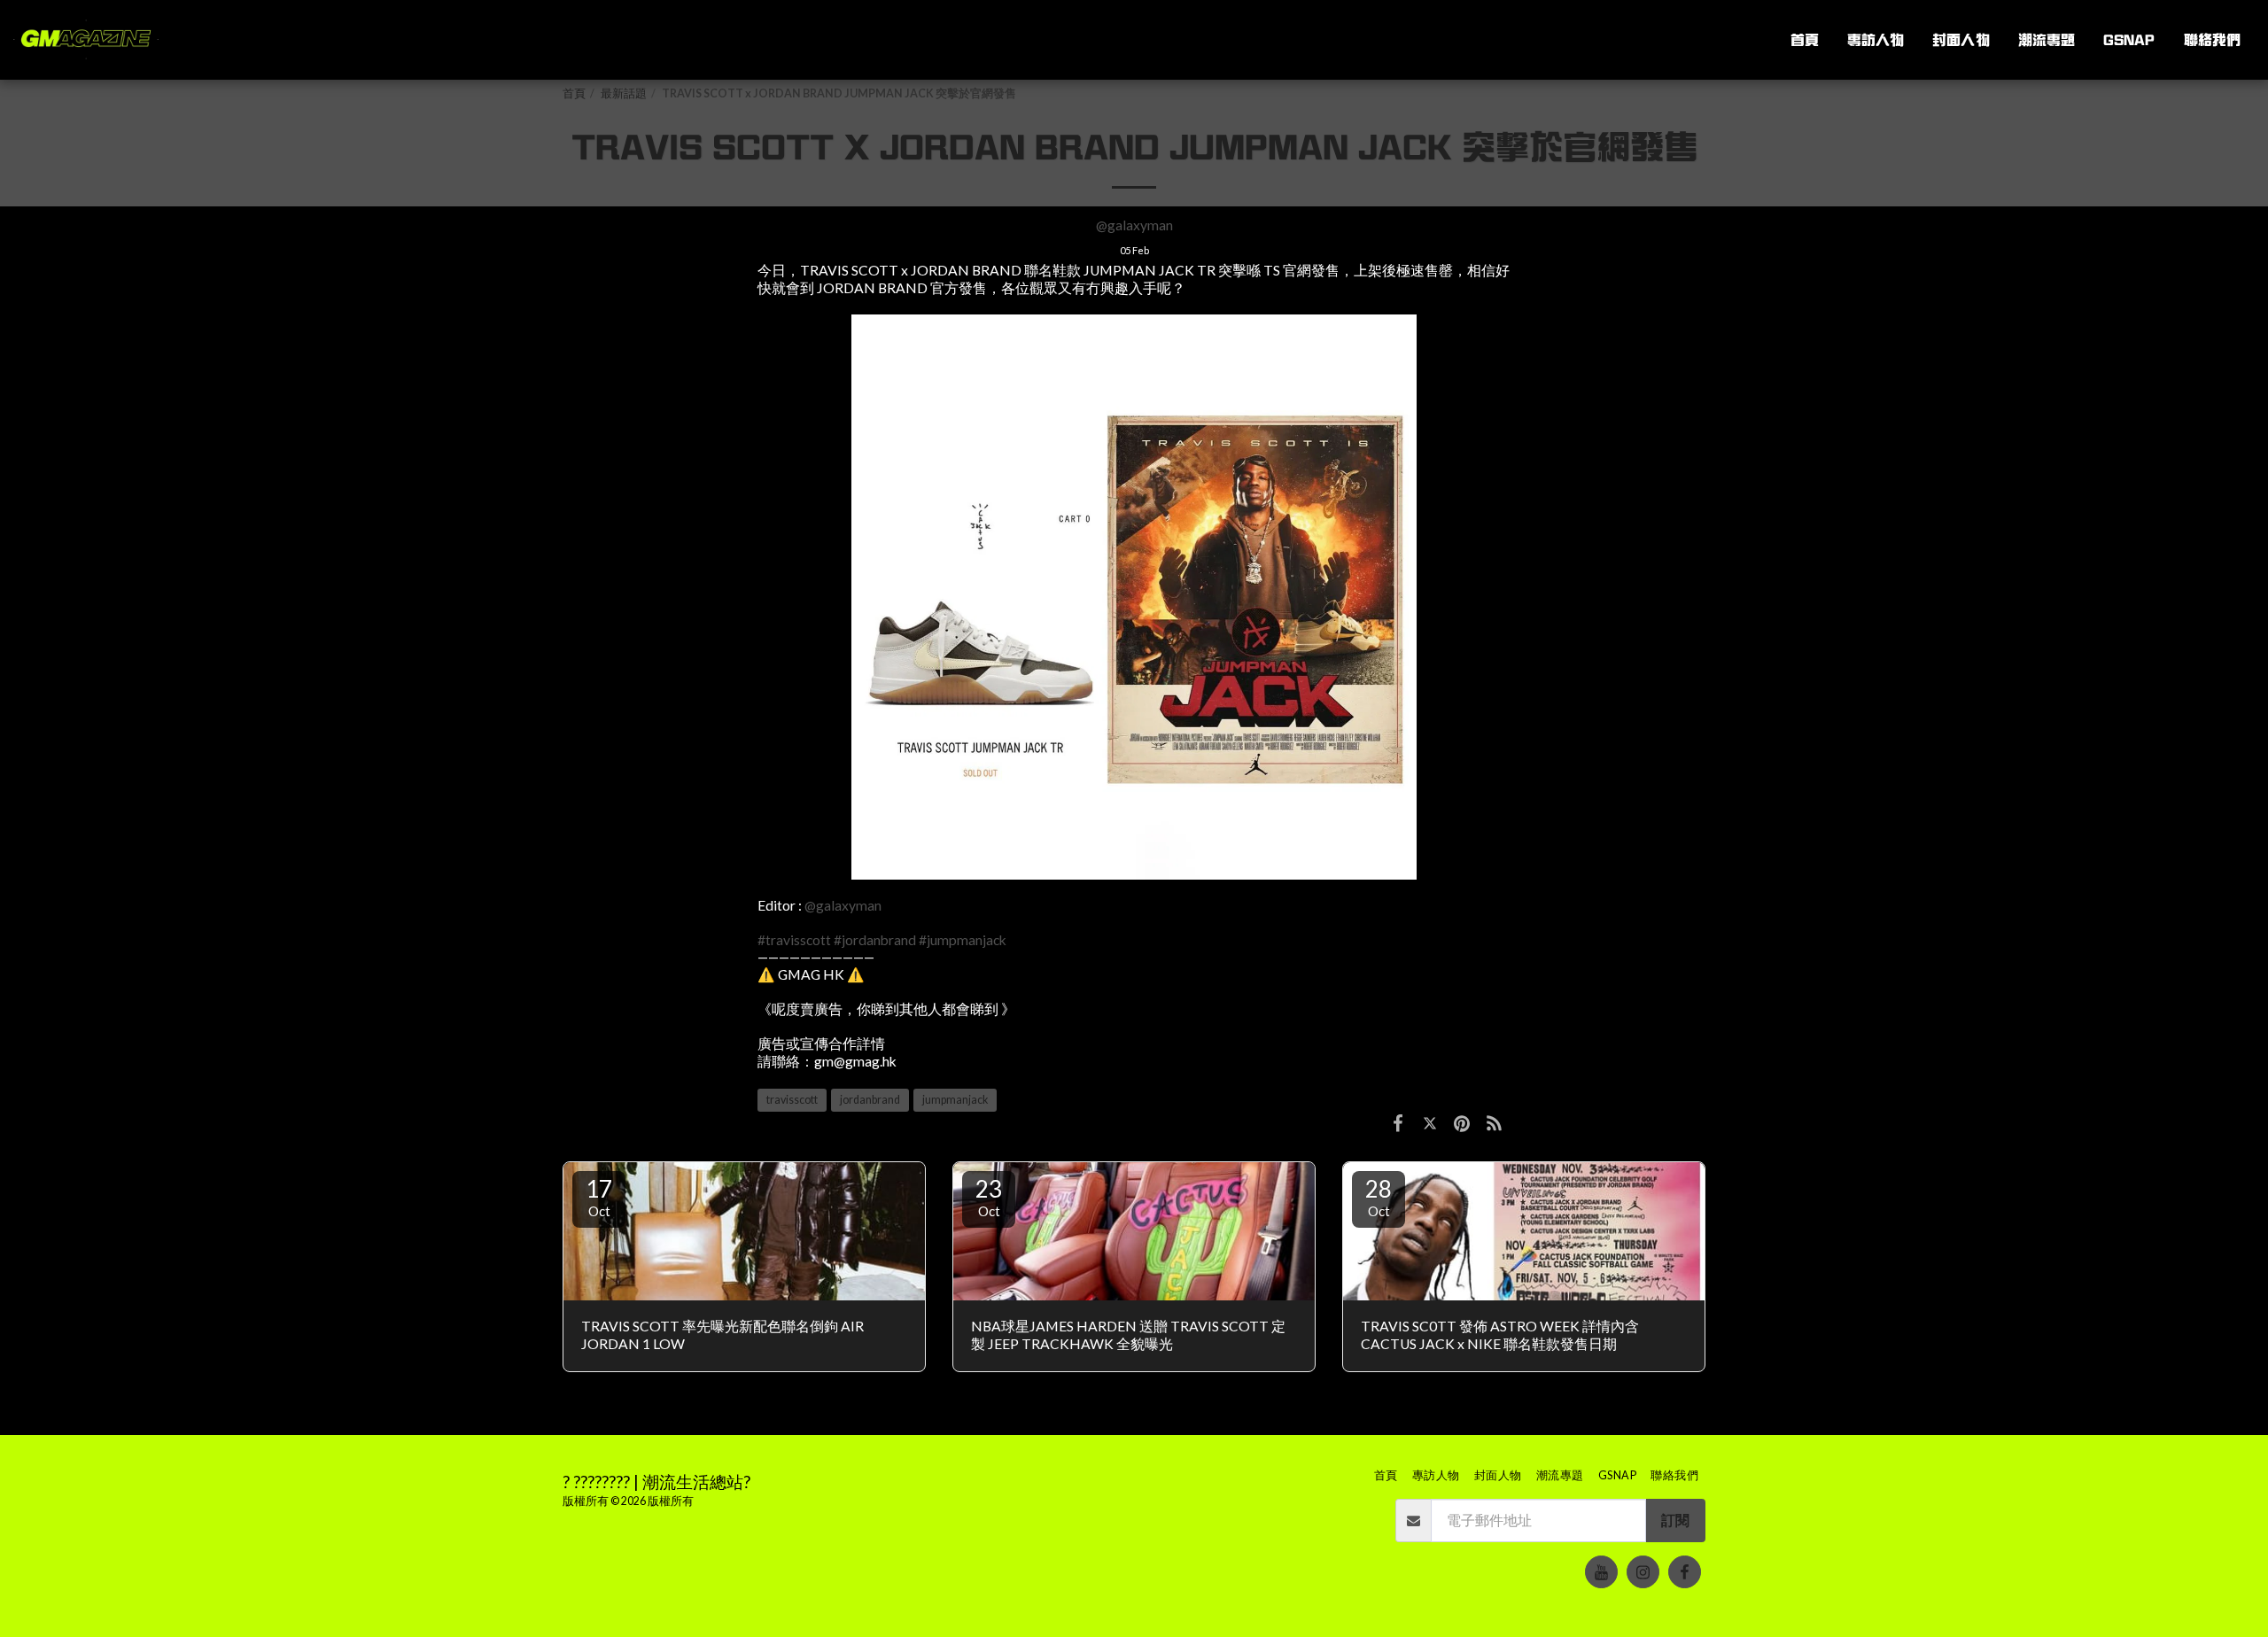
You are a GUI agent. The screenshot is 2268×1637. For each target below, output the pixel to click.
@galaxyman (1134, 225)
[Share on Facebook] (1398, 1122)
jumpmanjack (955, 1100)
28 (1379, 1197)
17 (599, 1197)
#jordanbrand (875, 940)
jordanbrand (870, 1100)
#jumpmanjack (963, 940)
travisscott (792, 1100)
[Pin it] (1462, 1122)
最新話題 (624, 93)
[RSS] (1495, 1122)
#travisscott (794, 940)
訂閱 (1675, 1520)
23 (989, 1197)
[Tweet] (1430, 1122)
